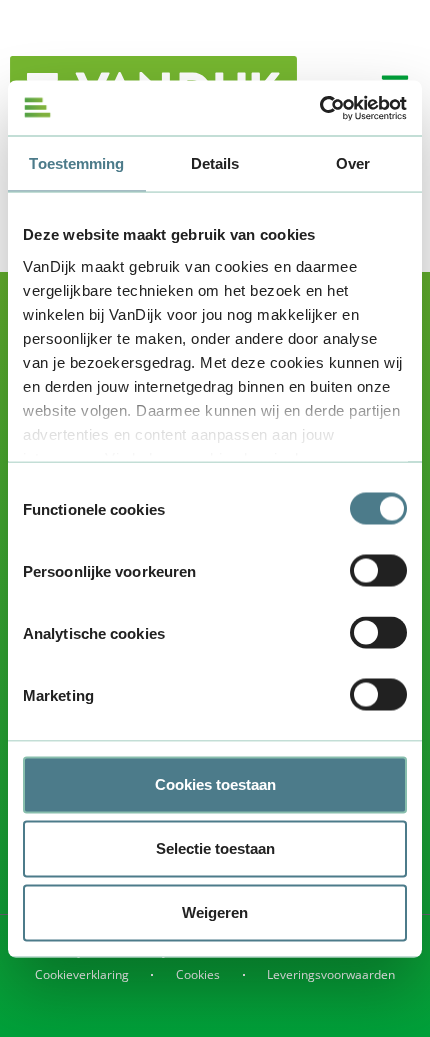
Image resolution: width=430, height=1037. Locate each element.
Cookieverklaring (82, 974)
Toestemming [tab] (76, 163)
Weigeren (215, 912)
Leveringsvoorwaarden (331, 974)
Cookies (198, 974)
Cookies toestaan (215, 784)
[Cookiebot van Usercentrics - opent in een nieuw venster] (319, 108)
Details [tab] (215, 163)
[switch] (378, 571)
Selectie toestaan (215, 848)
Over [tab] (353, 163)
